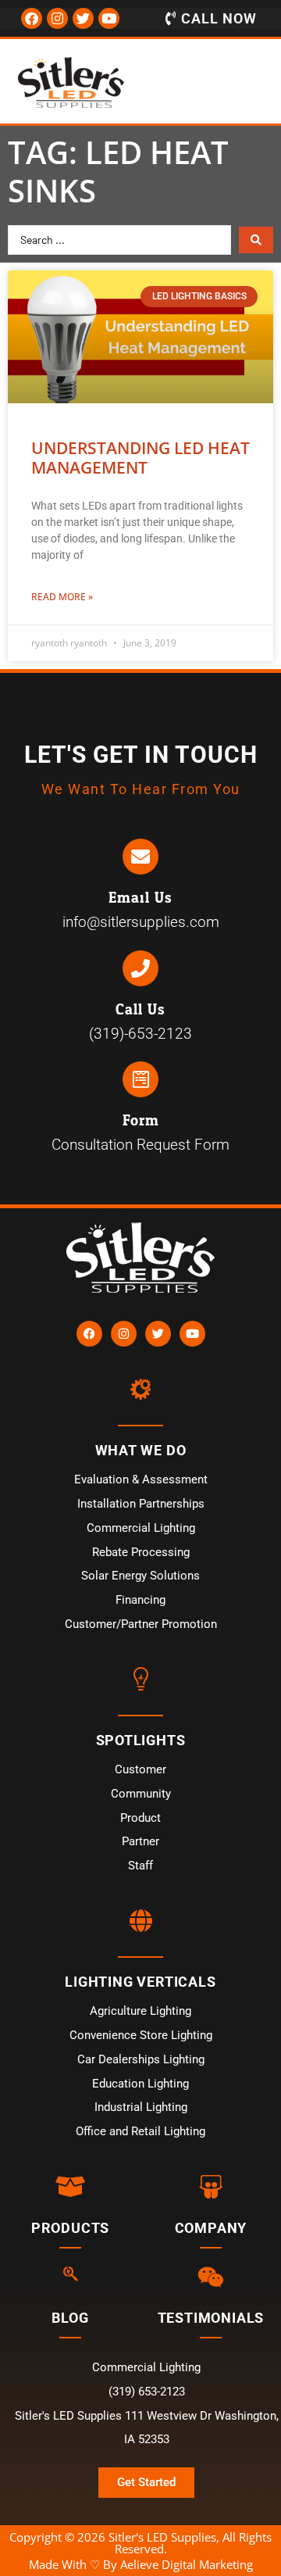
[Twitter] (83, 18)
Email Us (140, 898)
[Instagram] (57, 18)
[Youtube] (109, 18)
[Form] (140, 1079)
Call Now (219, 18)
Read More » (62, 597)
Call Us (140, 1010)
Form (141, 1121)
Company (211, 2228)
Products (70, 2228)
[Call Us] (140, 968)
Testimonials (211, 2318)
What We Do (141, 1450)
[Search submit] (256, 240)
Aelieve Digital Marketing (187, 2564)
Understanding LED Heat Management (140, 458)
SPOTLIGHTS (141, 1740)
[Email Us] (140, 857)
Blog (70, 2318)
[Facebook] (32, 18)
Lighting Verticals (140, 1982)
